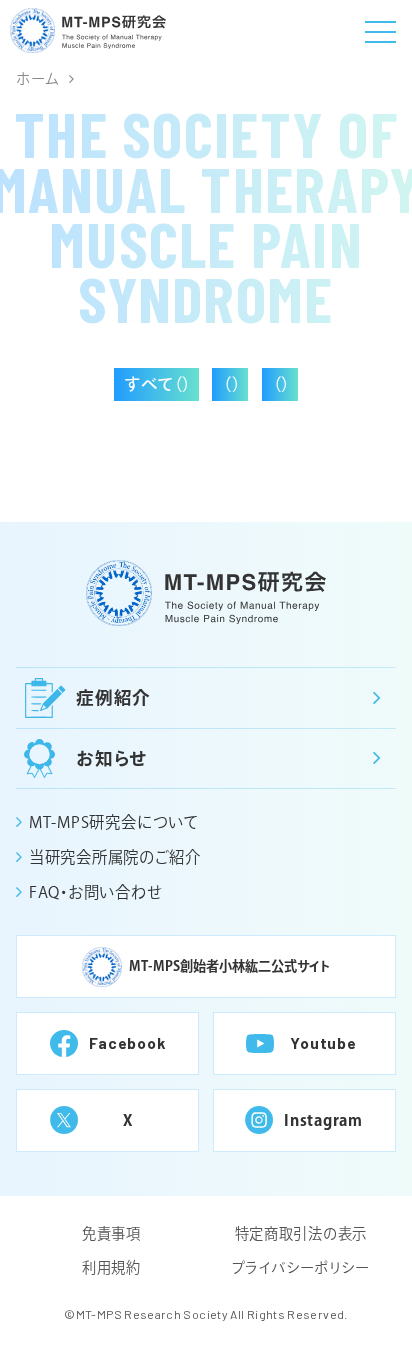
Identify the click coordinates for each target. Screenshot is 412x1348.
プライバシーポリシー (300, 1267)
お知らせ (112, 758)
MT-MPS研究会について (113, 822)
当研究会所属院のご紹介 (114, 857)
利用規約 (111, 1267)
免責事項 (111, 1233)
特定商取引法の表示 (301, 1233)
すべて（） (158, 383)
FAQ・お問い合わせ (95, 892)
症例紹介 (114, 697)
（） (232, 383)
